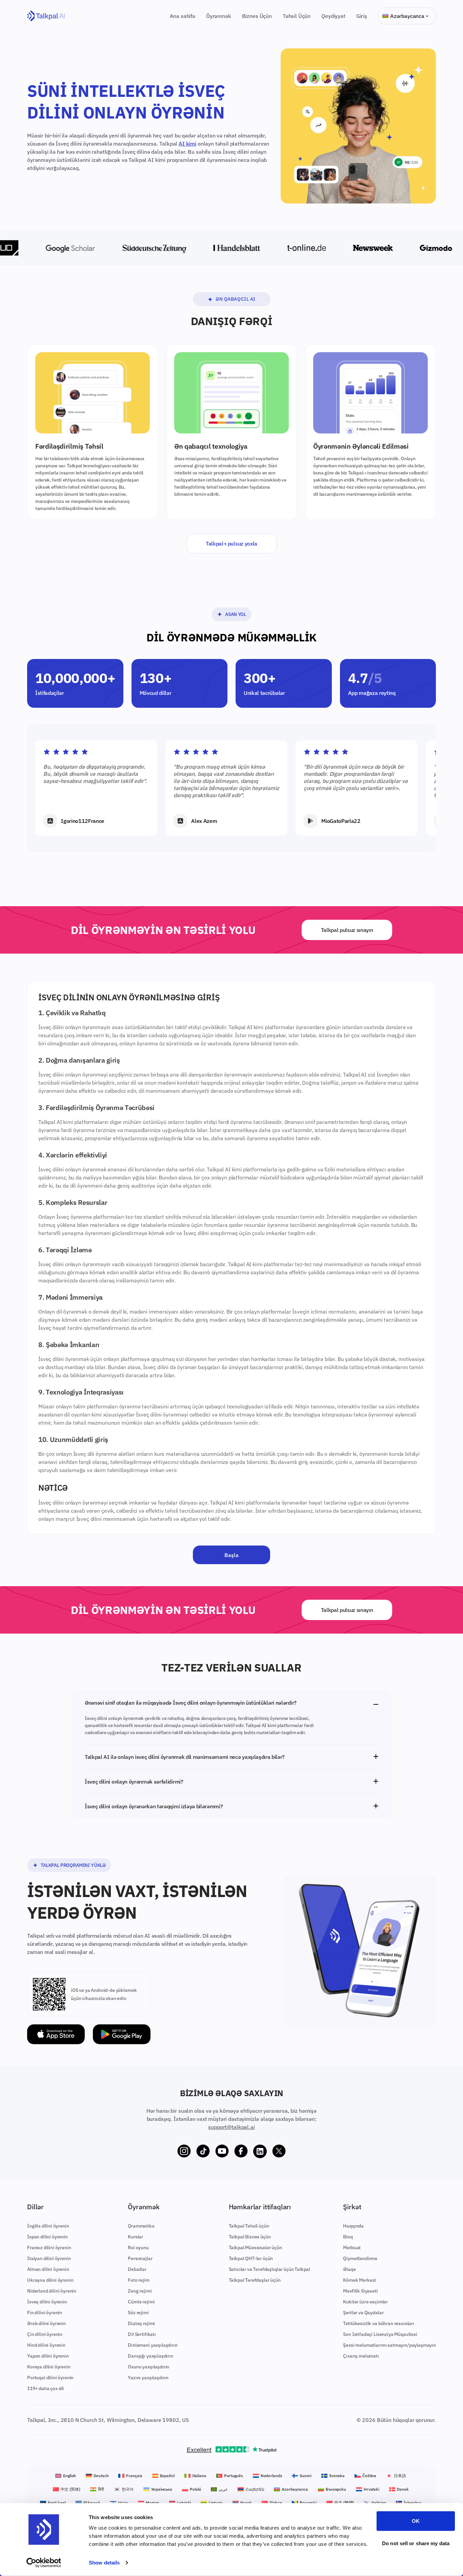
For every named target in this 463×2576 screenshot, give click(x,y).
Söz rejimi (138, 2313)
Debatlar (137, 2269)
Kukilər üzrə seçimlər (365, 2302)
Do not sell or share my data (416, 2543)
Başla (231, 1555)
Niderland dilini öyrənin (52, 2291)
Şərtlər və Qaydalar (363, 2313)
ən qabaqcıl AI (236, 299)
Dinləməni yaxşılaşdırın (153, 2345)
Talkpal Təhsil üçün (249, 2226)
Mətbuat (352, 2248)
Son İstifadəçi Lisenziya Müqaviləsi (380, 2334)
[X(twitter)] (279, 2151)
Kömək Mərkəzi (359, 2280)
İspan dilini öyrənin (47, 2237)
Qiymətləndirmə (360, 2258)
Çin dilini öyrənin (45, 2334)
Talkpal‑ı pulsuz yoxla (231, 544)
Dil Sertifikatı (142, 2334)
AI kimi (187, 144)
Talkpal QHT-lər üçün (251, 2258)
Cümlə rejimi (141, 2302)
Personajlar (140, 2258)
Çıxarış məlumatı (361, 2356)
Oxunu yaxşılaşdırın (148, 2367)
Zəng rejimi (140, 2291)
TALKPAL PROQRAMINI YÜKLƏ (73, 1865)
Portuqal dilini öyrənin (50, 2378)
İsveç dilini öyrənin (47, 2302)
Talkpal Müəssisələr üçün (255, 2248)
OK (416, 2521)
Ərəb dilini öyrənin (46, 2323)
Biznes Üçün (257, 16)
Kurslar (135, 2237)
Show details (104, 2563)
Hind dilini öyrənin (46, 2345)
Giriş (362, 16)
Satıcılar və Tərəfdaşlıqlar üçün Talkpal (270, 2269)
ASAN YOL (235, 614)
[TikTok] (203, 2151)
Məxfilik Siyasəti (360, 2291)
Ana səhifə (183, 16)
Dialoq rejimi (141, 2323)
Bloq (348, 2237)
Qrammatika (141, 2226)
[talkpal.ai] (46, 16)
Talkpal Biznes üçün (250, 2237)
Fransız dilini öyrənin (49, 2248)
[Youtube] (222, 2151)
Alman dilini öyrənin (48, 2269)
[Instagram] (184, 2151)
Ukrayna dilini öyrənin (50, 2280)
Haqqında (353, 2226)
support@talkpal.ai (231, 2127)
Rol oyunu (138, 2248)
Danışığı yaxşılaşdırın (150, 2356)
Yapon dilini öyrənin (48, 2356)
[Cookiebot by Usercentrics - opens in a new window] (44, 2563)
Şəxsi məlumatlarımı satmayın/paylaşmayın (389, 2345)
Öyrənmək (219, 16)
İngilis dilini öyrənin (48, 2226)
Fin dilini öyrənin (45, 2313)
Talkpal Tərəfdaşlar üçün (255, 2280)
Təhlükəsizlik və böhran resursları (379, 2323)
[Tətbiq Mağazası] (56, 2034)
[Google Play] (122, 2034)
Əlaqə (349, 2269)
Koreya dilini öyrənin (49, 2367)
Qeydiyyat (333, 16)
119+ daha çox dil (45, 2388)
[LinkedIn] (260, 2151)
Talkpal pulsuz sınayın (347, 930)
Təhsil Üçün (297, 16)
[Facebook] (241, 2151)
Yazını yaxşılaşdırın (148, 2378)
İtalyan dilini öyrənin (49, 2258)
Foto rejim (138, 2280)
